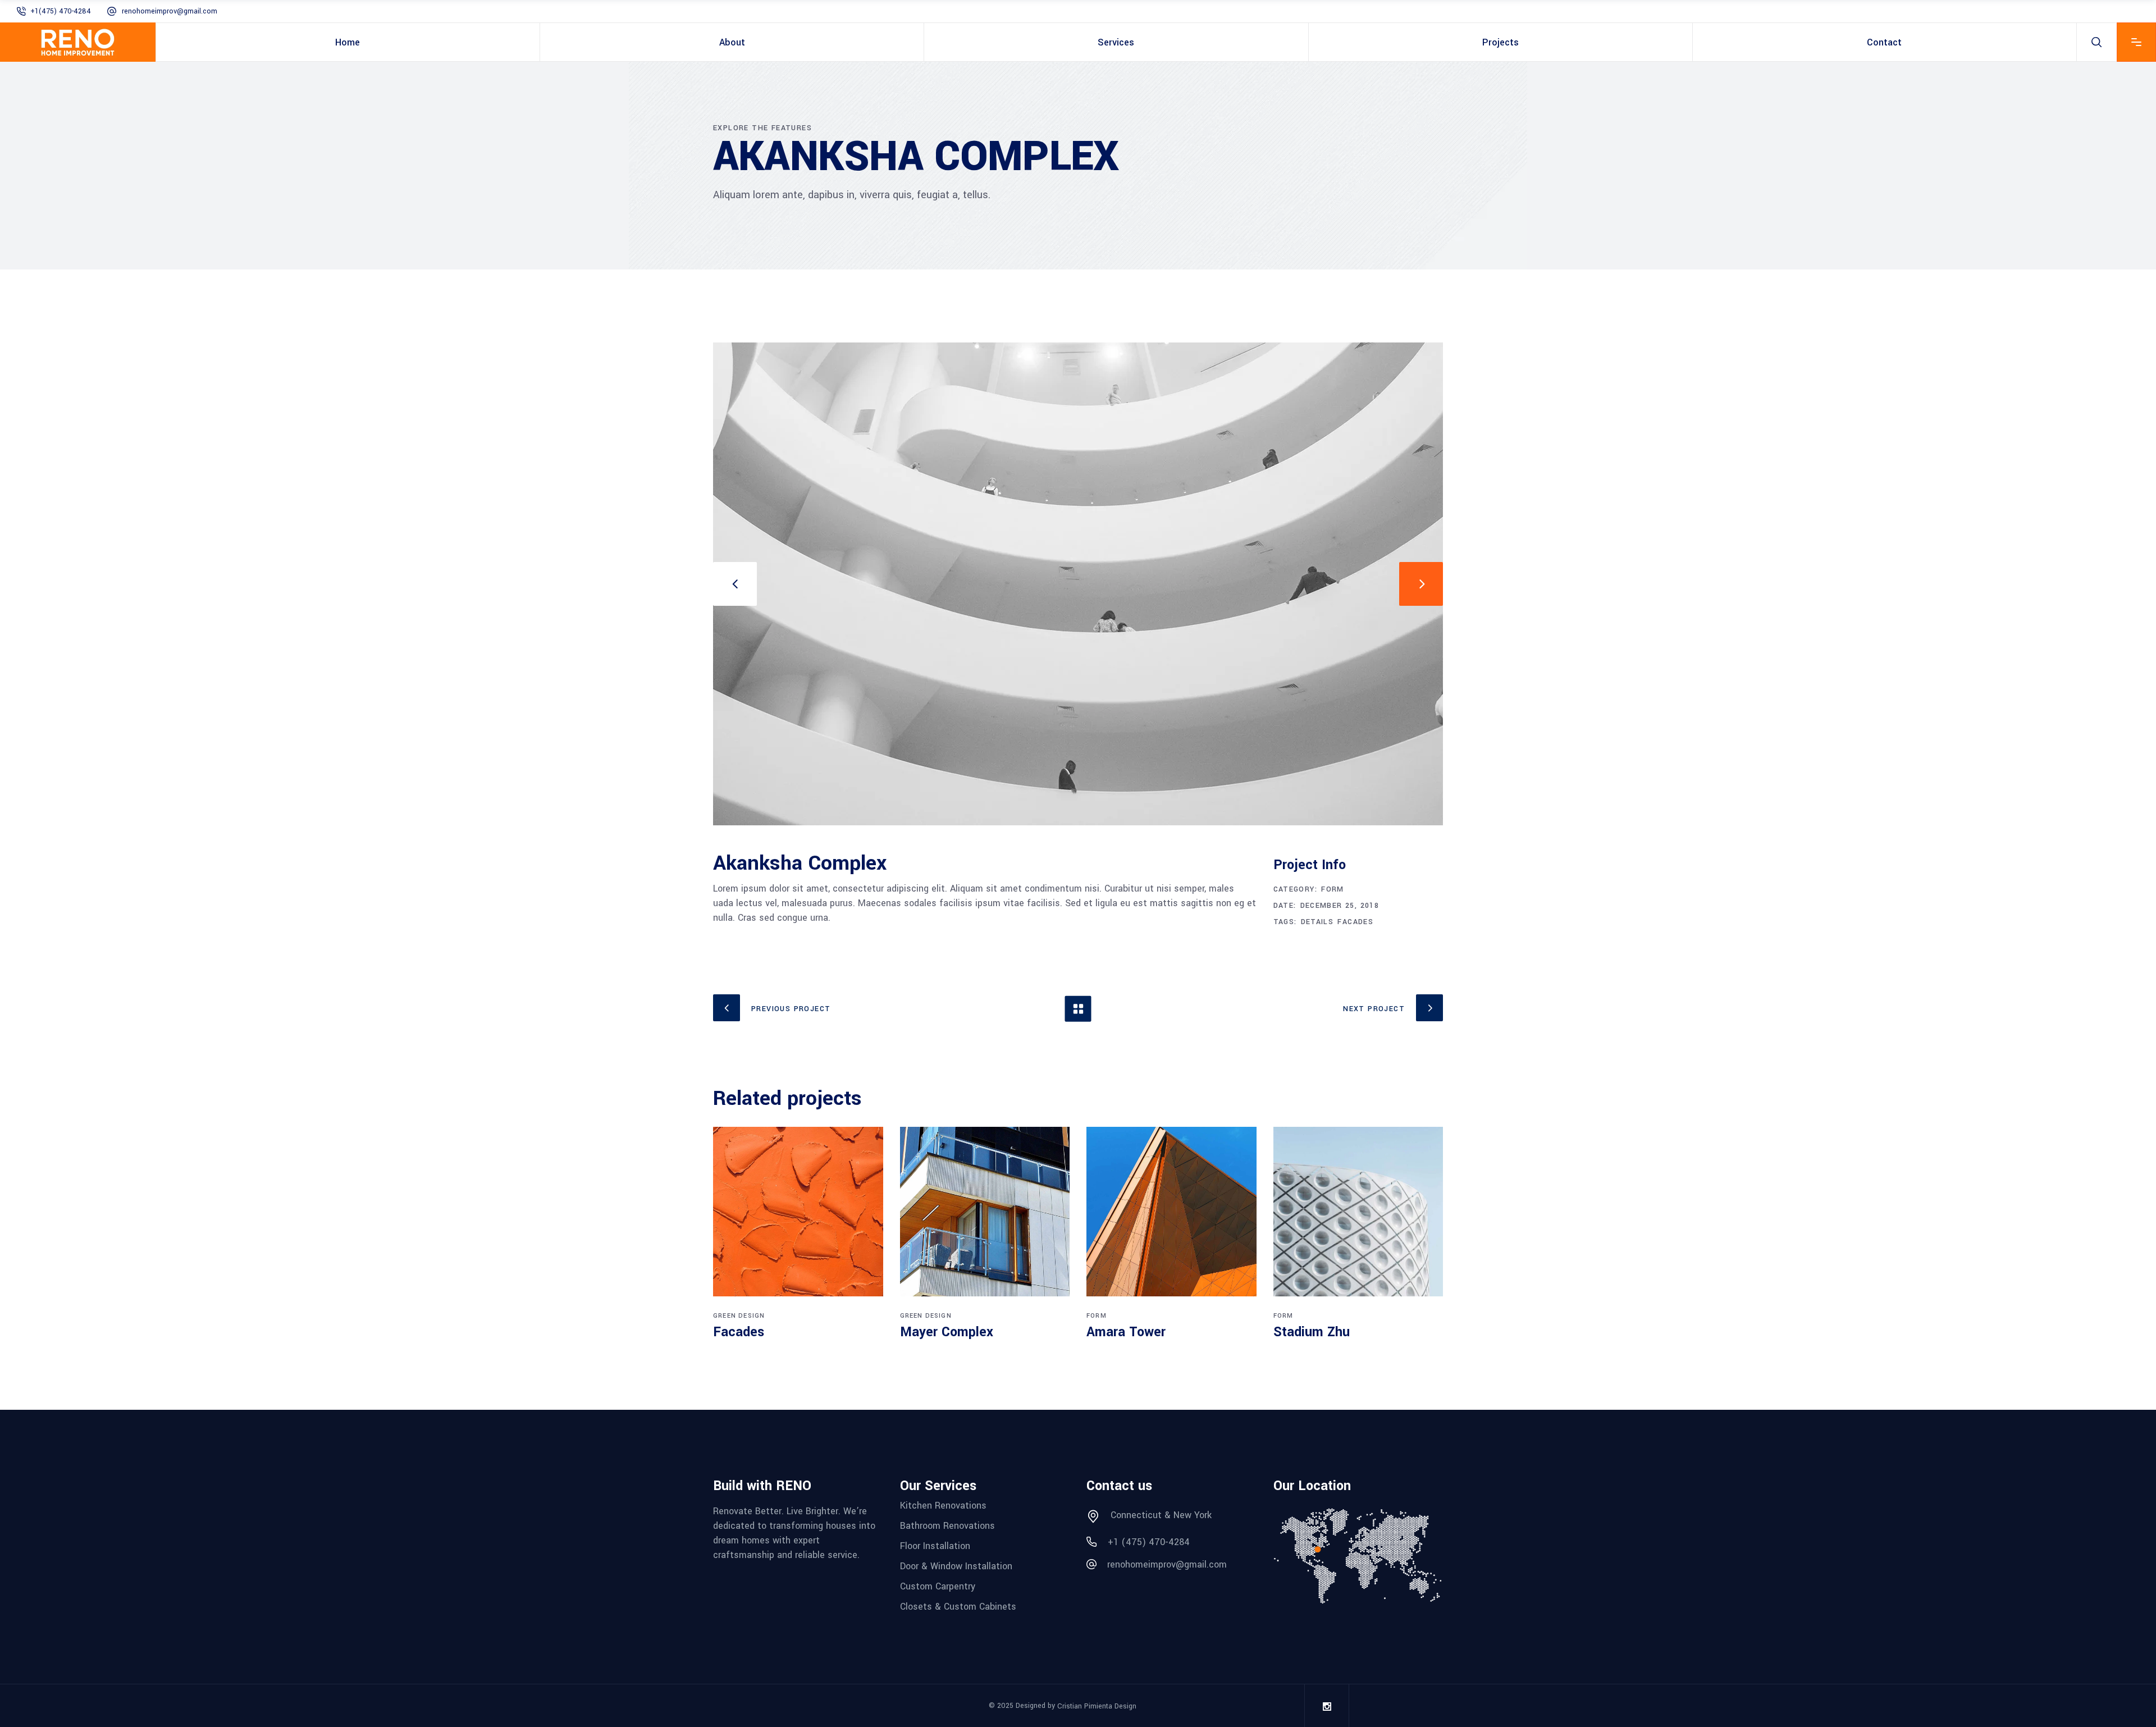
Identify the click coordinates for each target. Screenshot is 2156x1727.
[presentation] (735, 584)
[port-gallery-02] (1078, 584)
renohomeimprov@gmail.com (170, 11)
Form (1333, 889)
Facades (1355, 922)
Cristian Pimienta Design (1097, 1706)
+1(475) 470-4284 (61, 11)
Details (1317, 922)
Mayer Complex (947, 1332)
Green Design (739, 1316)
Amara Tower (1126, 1332)
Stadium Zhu (1312, 1332)
